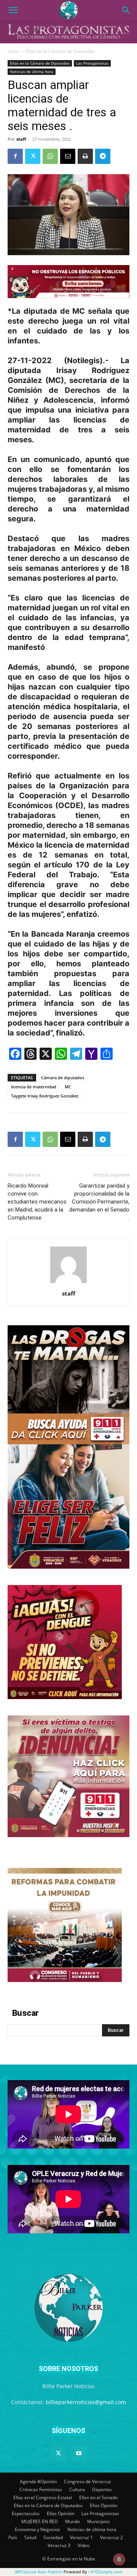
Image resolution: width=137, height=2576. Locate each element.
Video (84, 2545)
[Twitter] (33, 156)
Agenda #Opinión (38, 2482)
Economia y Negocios (37, 2529)
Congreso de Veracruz (88, 2482)
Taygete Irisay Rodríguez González (45, 1096)
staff (21, 139)
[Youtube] (79, 2454)
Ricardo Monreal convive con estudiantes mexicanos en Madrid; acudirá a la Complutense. (37, 1202)
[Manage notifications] (119, 2559)
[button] (13, 10)
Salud (30, 2537)
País (13, 2537)
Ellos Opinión (104, 2505)
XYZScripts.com (107, 2572)
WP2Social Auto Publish (39, 2572)
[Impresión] (85, 156)
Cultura (77, 2489)
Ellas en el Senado (98, 2497)
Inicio (13, 51)
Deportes (102, 2489)
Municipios (99, 2521)
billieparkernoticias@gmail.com (86, 2402)
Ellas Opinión (61, 2513)
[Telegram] (103, 156)
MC (68, 1087)
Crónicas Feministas (41, 2489)
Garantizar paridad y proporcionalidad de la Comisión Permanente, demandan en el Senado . (99, 1202)
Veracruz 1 (81, 2537)
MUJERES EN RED (40, 2521)
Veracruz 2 (112, 2537)
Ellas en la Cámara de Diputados (60, 51)
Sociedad (53, 2537)
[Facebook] (15, 156)
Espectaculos (26, 2513)
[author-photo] (68, 1283)
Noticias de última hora (32, 71)
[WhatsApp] (50, 156)
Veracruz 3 (59, 2545)
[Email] (68, 156)
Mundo (72, 2521)
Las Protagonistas (92, 63)
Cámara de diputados (63, 1078)
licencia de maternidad (34, 1087)
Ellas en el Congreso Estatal (43, 2497)
